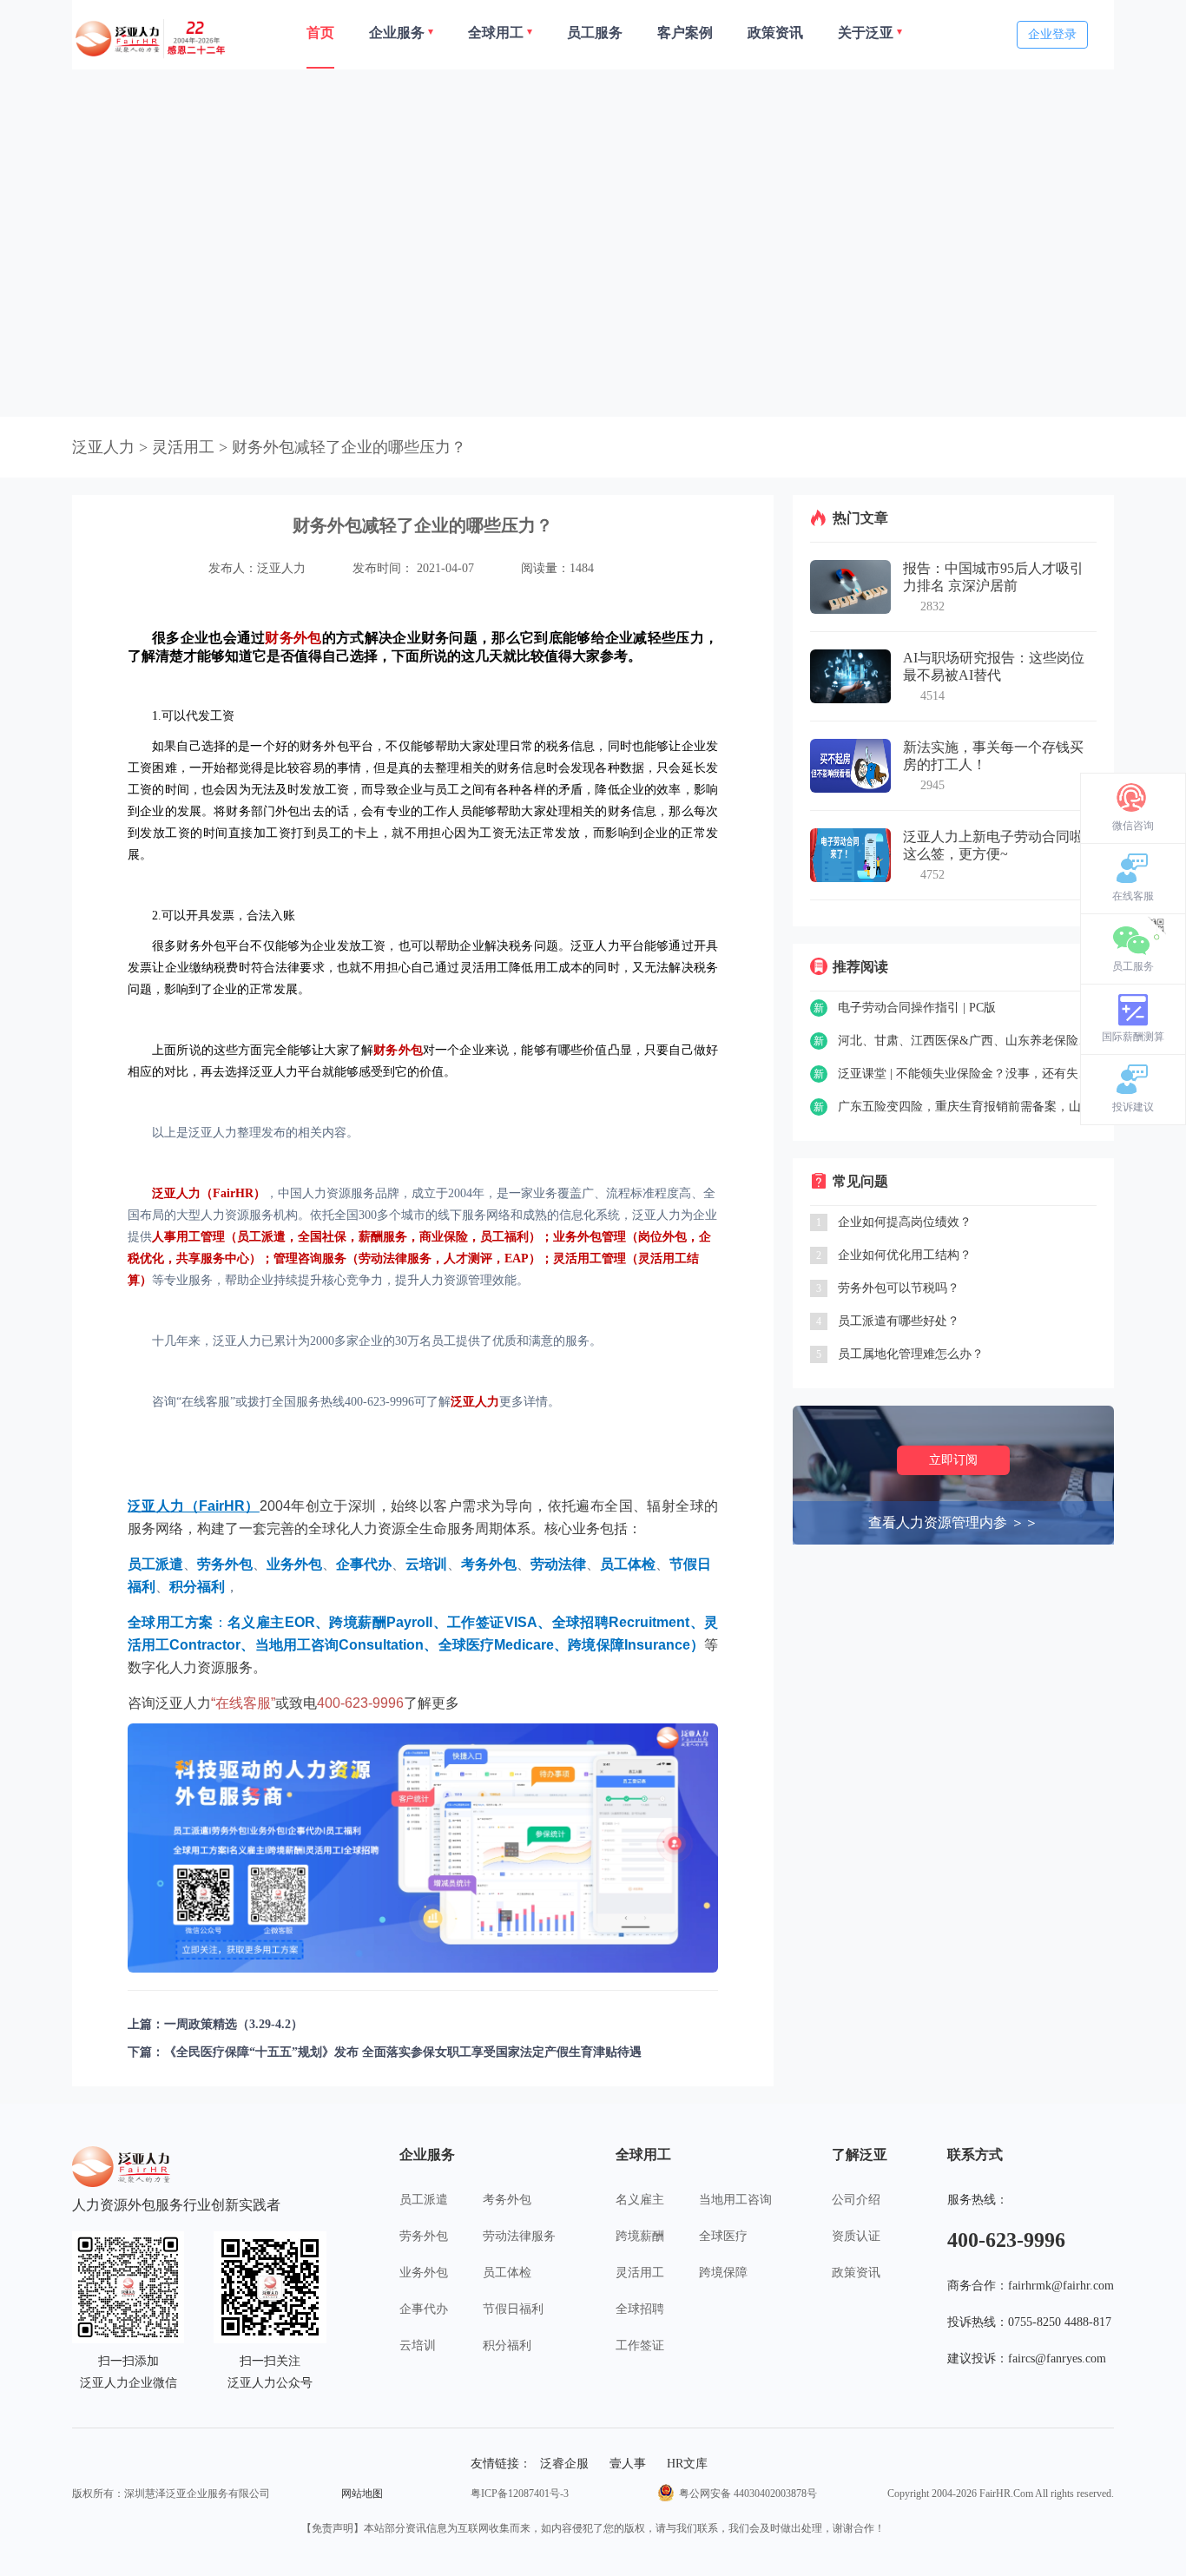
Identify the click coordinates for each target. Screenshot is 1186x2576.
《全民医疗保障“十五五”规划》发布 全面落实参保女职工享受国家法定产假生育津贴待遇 (403, 2052)
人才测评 (468, 1258)
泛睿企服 (564, 2464)
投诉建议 (1133, 1107)
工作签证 (640, 2345)
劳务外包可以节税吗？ (899, 1288)
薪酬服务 (383, 1237)
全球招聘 (640, 2309)
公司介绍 (856, 2200)
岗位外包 (662, 1237)
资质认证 (856, 2236)
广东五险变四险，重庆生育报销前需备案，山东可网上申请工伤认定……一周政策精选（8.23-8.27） (967, 1107)
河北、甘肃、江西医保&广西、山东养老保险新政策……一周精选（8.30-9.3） (967, 1041)
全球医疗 (723, 2236)
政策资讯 (856, 2273)
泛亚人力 (103, 447)
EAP (517, 1258)
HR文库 (687, 2464)
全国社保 (322, 1237)
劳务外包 (424, 2236)
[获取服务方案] (423, 1848)
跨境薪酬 (640, 2236)
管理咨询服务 (310, 1258)
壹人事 (628, 2464)
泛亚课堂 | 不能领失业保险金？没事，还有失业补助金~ (967, 1074)
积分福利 (507, 2345)
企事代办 (424, 2309)
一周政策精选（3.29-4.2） (234, 2024)
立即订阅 (953, 1460)
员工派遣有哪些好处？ (899, 1321)
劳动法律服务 (395, 1258)
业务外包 (424, 2273)
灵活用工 (640, 2273)
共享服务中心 (213, 1258)
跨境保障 (723, 2273)
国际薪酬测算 (1133, 1037)
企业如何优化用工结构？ (905, 1255)
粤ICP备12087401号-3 (520, 2494)
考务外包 (507, 2200)
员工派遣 (261, 1237)
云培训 (418, 2345)
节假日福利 (513, 2309)
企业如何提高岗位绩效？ (905, 1222)
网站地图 (362, 2494)
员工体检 (507, 2273)
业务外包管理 (590, 1237)
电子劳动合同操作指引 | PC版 (917, 1008)
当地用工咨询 (735, 2200)
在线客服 (1133, 896)
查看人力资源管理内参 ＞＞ (953, 1522)
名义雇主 (640, 2200)
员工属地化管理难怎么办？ (911, 1354)
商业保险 (444, 1237)
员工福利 (504, 1237)
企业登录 (1052, 34)
